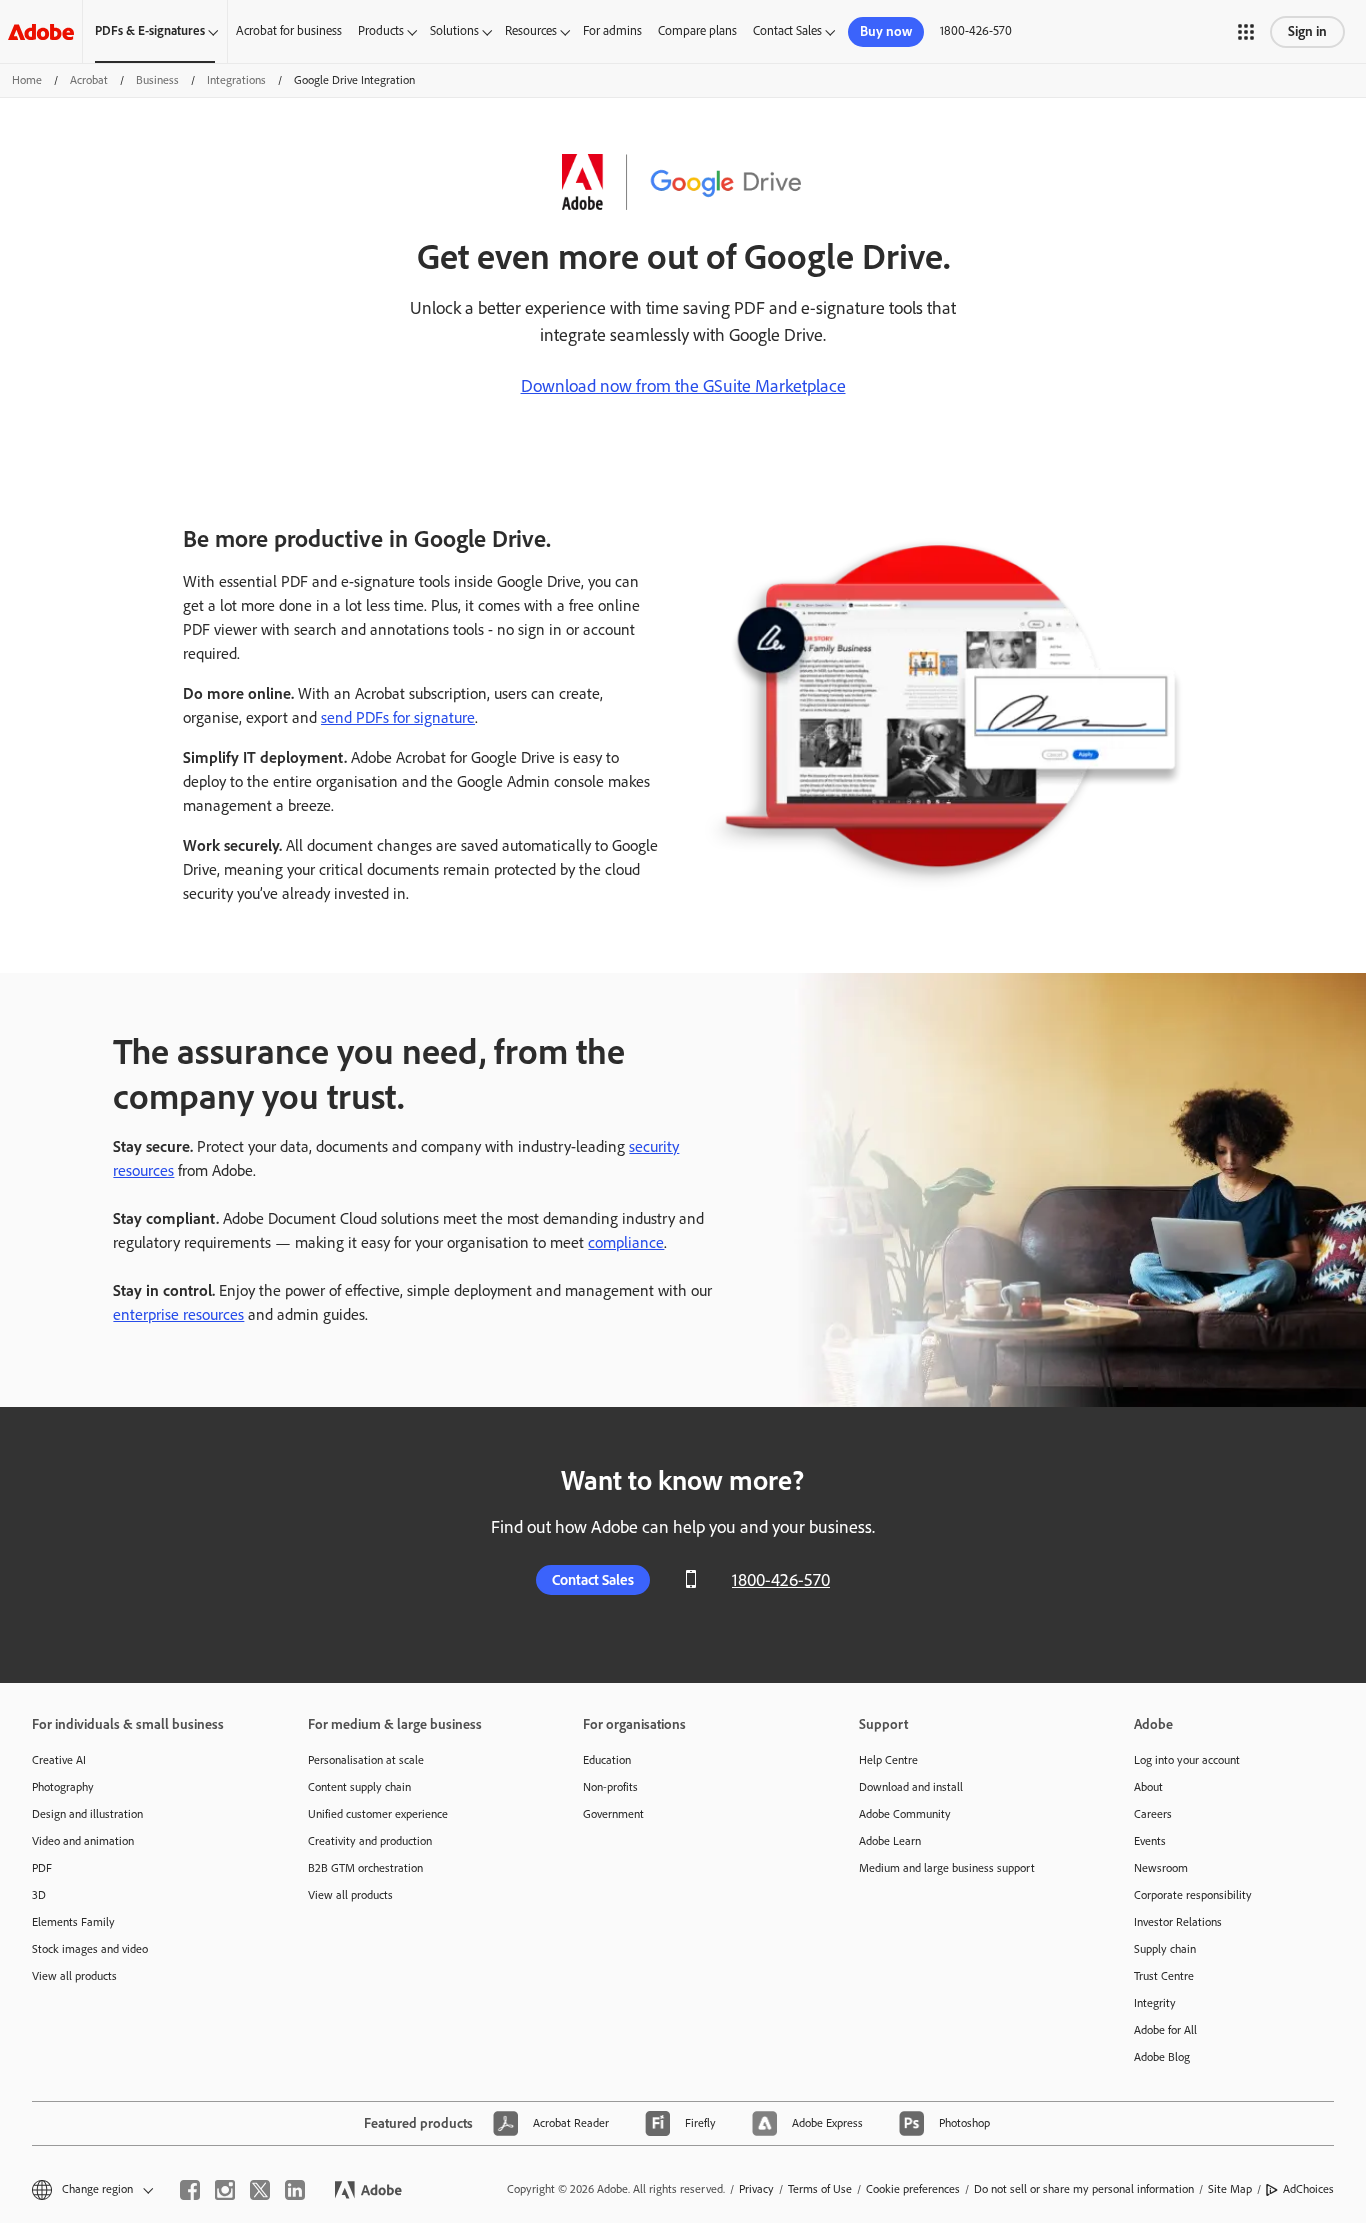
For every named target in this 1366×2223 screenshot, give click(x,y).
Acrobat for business (289, 30)
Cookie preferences (913, 2189)
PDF (42, 1868)
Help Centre (888, 1760)
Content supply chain (359, 1787)
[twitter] (260, 2190)
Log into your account (1187, 1760)
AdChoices (1308, 2189)
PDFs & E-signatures (150, 30)
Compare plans (697, 30)
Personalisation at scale (366, 1760)
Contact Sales (787, 30)
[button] (1246, 32)
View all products (74, 1976)
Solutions (454, 30)
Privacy (756, 2189)
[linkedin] (295, 2190)
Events (1150, 1841)
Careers (1153, 1814)
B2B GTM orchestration (365, 1868)
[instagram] (225, 2190)
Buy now (886, 31)
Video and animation (83, 1841)
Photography (63, 1787)
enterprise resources (178, 1314)
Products (381, 30)
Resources (531, 30)
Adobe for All (1165, 2030)
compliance (626, 1242)
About (1148, 1787)
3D (39, 1895)
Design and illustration (87, 1814)
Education (607, 1760)
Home (27, 80)
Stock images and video (90, 1949)
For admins (612, 30)
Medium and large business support (947, 1868)
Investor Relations (1178, 1922)
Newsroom (1161, 1868)
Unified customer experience (378, 1814)
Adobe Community (905, 1814)
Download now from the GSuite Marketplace (683, 386)
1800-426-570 (976, 30)
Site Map (1230, 2189)
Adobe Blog (1162, 2057)
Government (613, 1814)
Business (157, 80)
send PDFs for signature (398, 717)
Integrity (1155, 2003)
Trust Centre (1164, 1976)
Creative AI (59, 1760)
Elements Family (73, 1922)
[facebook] (190, 2190)
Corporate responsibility (1193, 1895)
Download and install (911, 1787)
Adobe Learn (890, 1841)
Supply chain (1165, 1949)
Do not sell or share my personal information (1084, 2189)
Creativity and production (370, 1841)
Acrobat (89, 80)
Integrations (236, 80)
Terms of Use (820, 2189)
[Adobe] (41, 31)
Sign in (1307, 31)
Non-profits (610, 1787)
